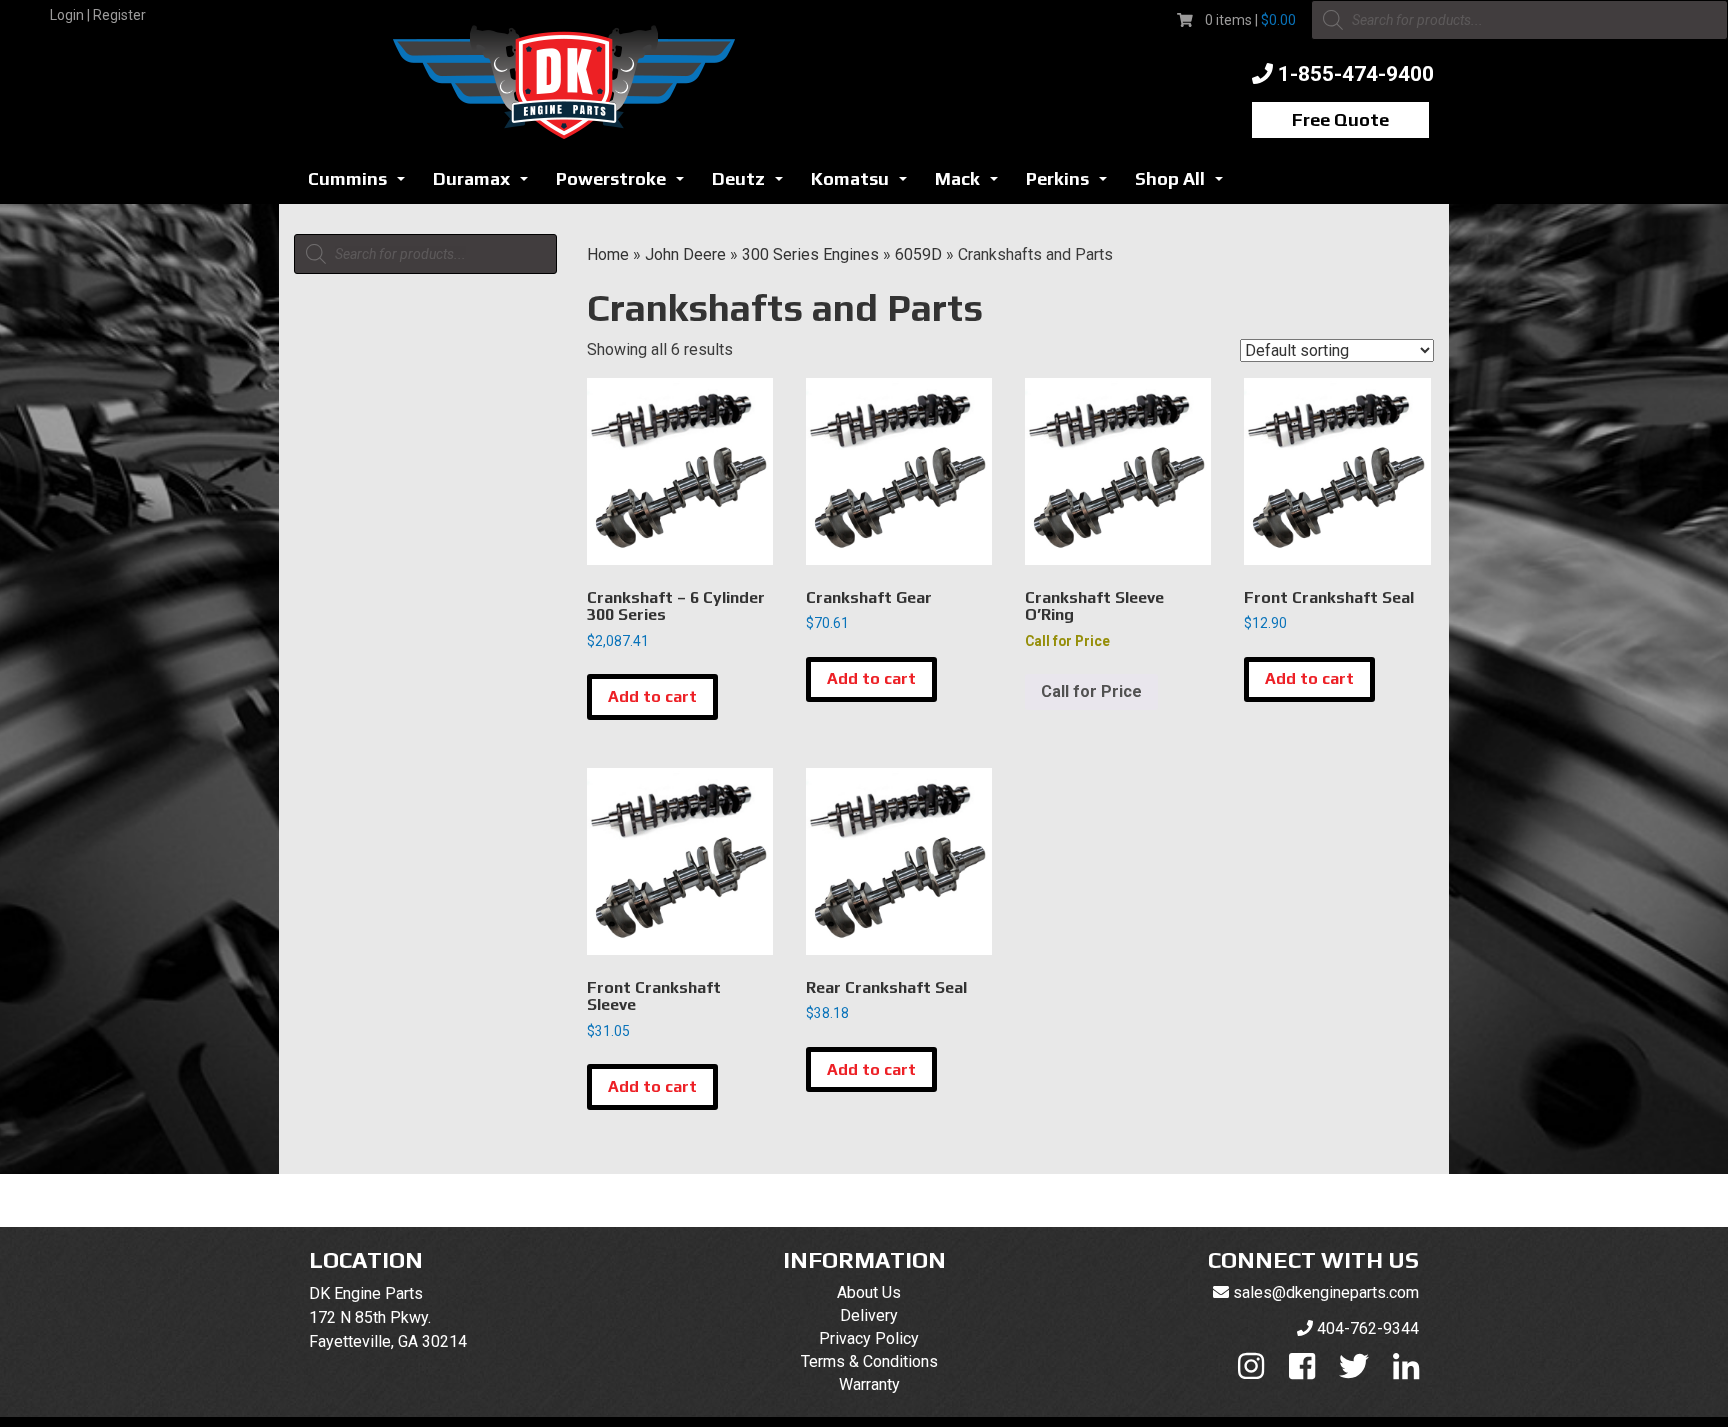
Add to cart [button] (652, 696)
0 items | (1250, 20)
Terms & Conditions (869, 1361)
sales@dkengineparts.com (1326, 1292)
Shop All (1184, 184)
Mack (972, 184)
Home (608, 254)
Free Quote (1340, 119)
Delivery (869, 1315)
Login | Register (98, 15)
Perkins (1072, 184)
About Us (869, 1292)
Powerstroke (625, 184)
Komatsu (864, 184)
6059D (918, 254)
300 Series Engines (810, 254)
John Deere (685, 254)
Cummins (362, 184)
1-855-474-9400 (1356, 74)
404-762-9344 (1368, 1328)
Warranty (869, 1384)
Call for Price (1091, 691)
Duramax (486, 184)
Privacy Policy (869, 1338)
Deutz (753, 184)
